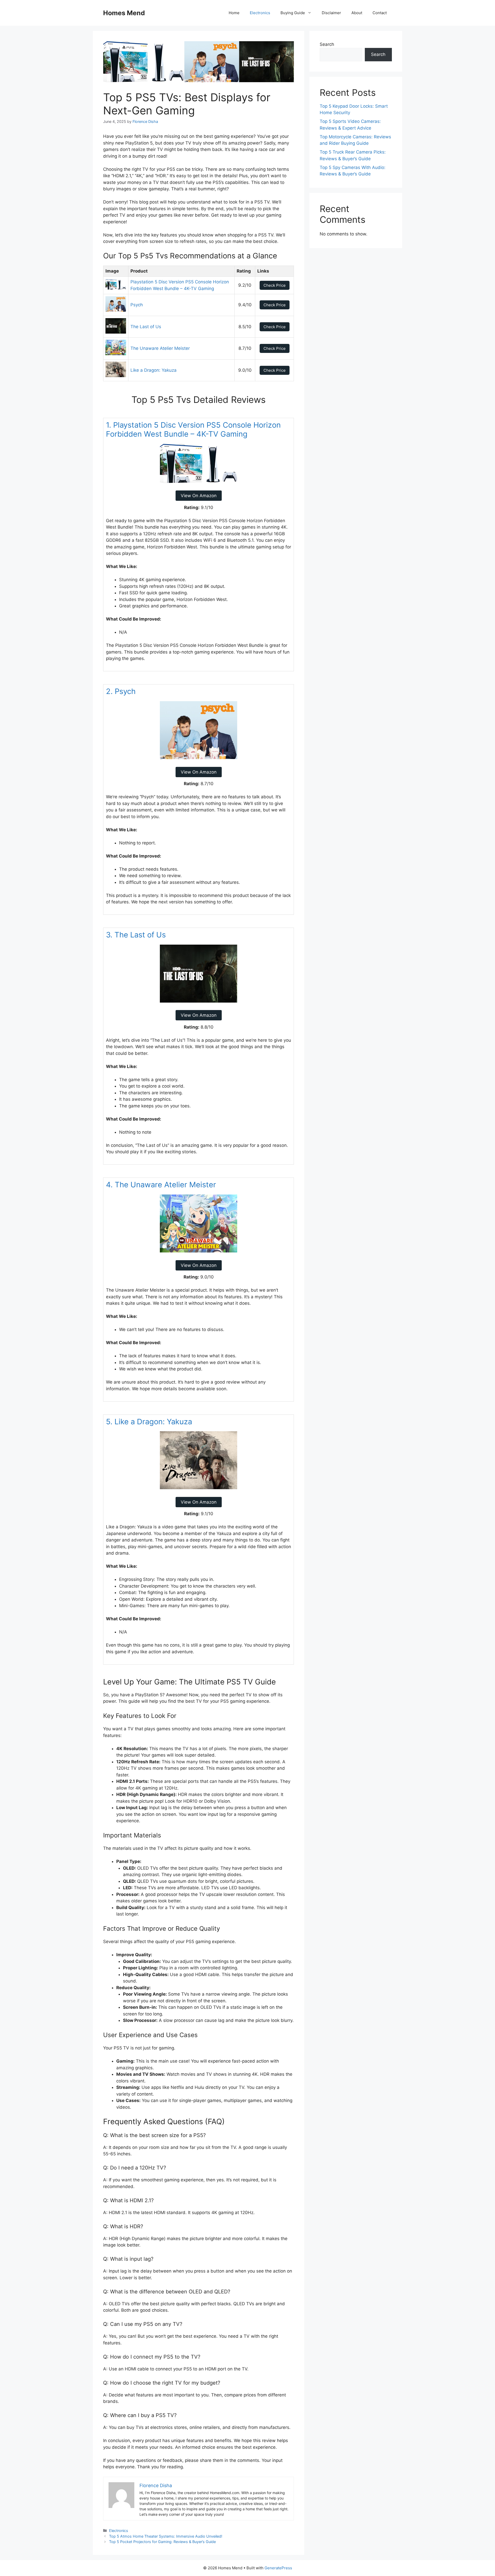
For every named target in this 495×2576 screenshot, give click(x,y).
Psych (137, 305)
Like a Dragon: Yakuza (154, 370)
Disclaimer (331, 13)
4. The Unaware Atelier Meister (161, 1185)
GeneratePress (278, 2568)
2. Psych (121, 691)
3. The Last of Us (136, 935)
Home (234, 13)
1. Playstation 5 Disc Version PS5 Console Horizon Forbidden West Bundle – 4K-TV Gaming (193, 429)
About (357, 13)
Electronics (260, 13)
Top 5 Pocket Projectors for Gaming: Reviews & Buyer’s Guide (162, 2542)
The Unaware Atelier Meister (160, 348)
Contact (380, 13)
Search (327, 44)
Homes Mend (124, 13)
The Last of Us (146, 327)
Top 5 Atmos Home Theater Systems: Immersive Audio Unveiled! (166, 2536)
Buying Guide (293, 13)
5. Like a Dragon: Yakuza (149, 1422)
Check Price (275, 285)
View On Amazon (199, 496)
